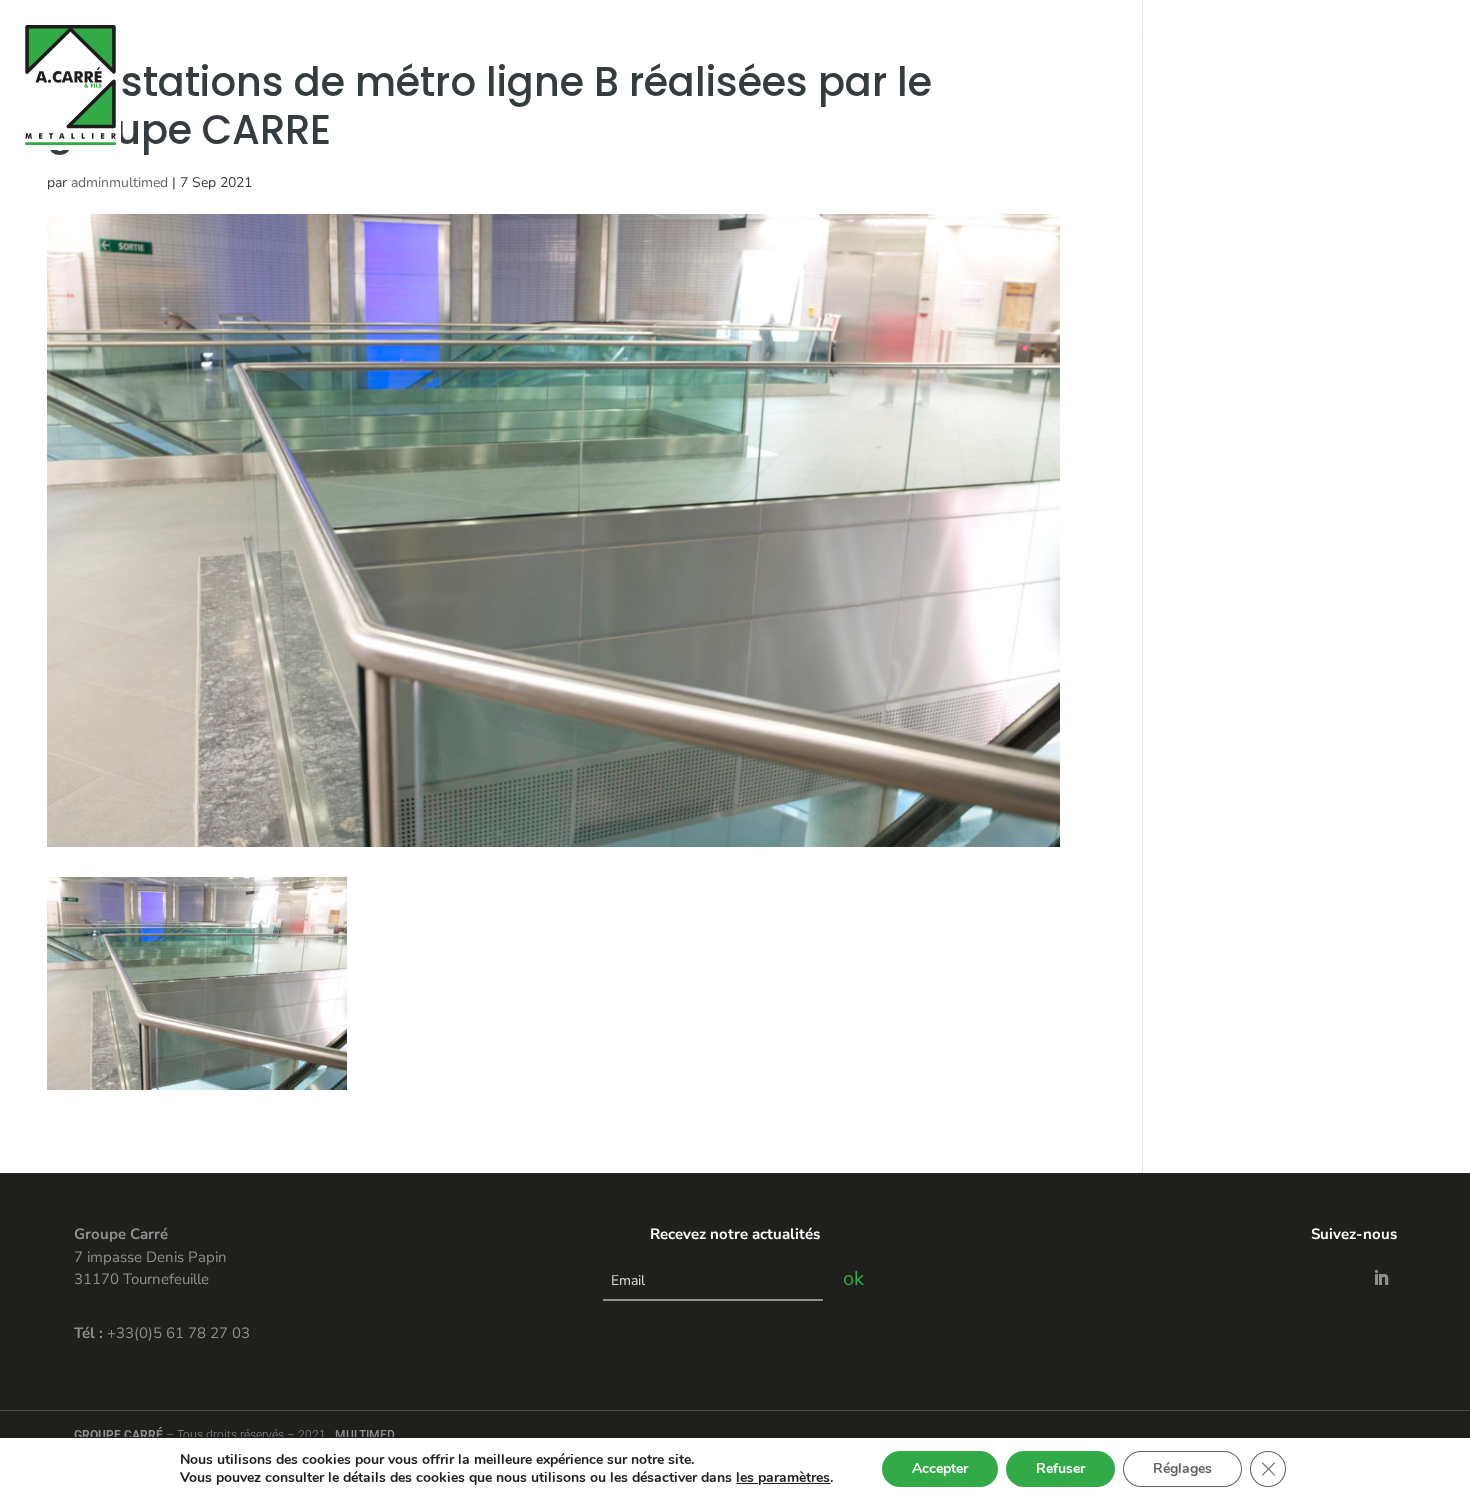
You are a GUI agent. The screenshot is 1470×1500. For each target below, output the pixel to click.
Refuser (1060, 1468)
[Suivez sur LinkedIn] (1381, 1278)
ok (853, 1278)
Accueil (898, 33)
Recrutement (1396, 33)
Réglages (1182, 1468)
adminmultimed (119, 182)
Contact (1250, 33)
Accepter (940, 1468)
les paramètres (783, 1478)
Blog (1314, 33)
